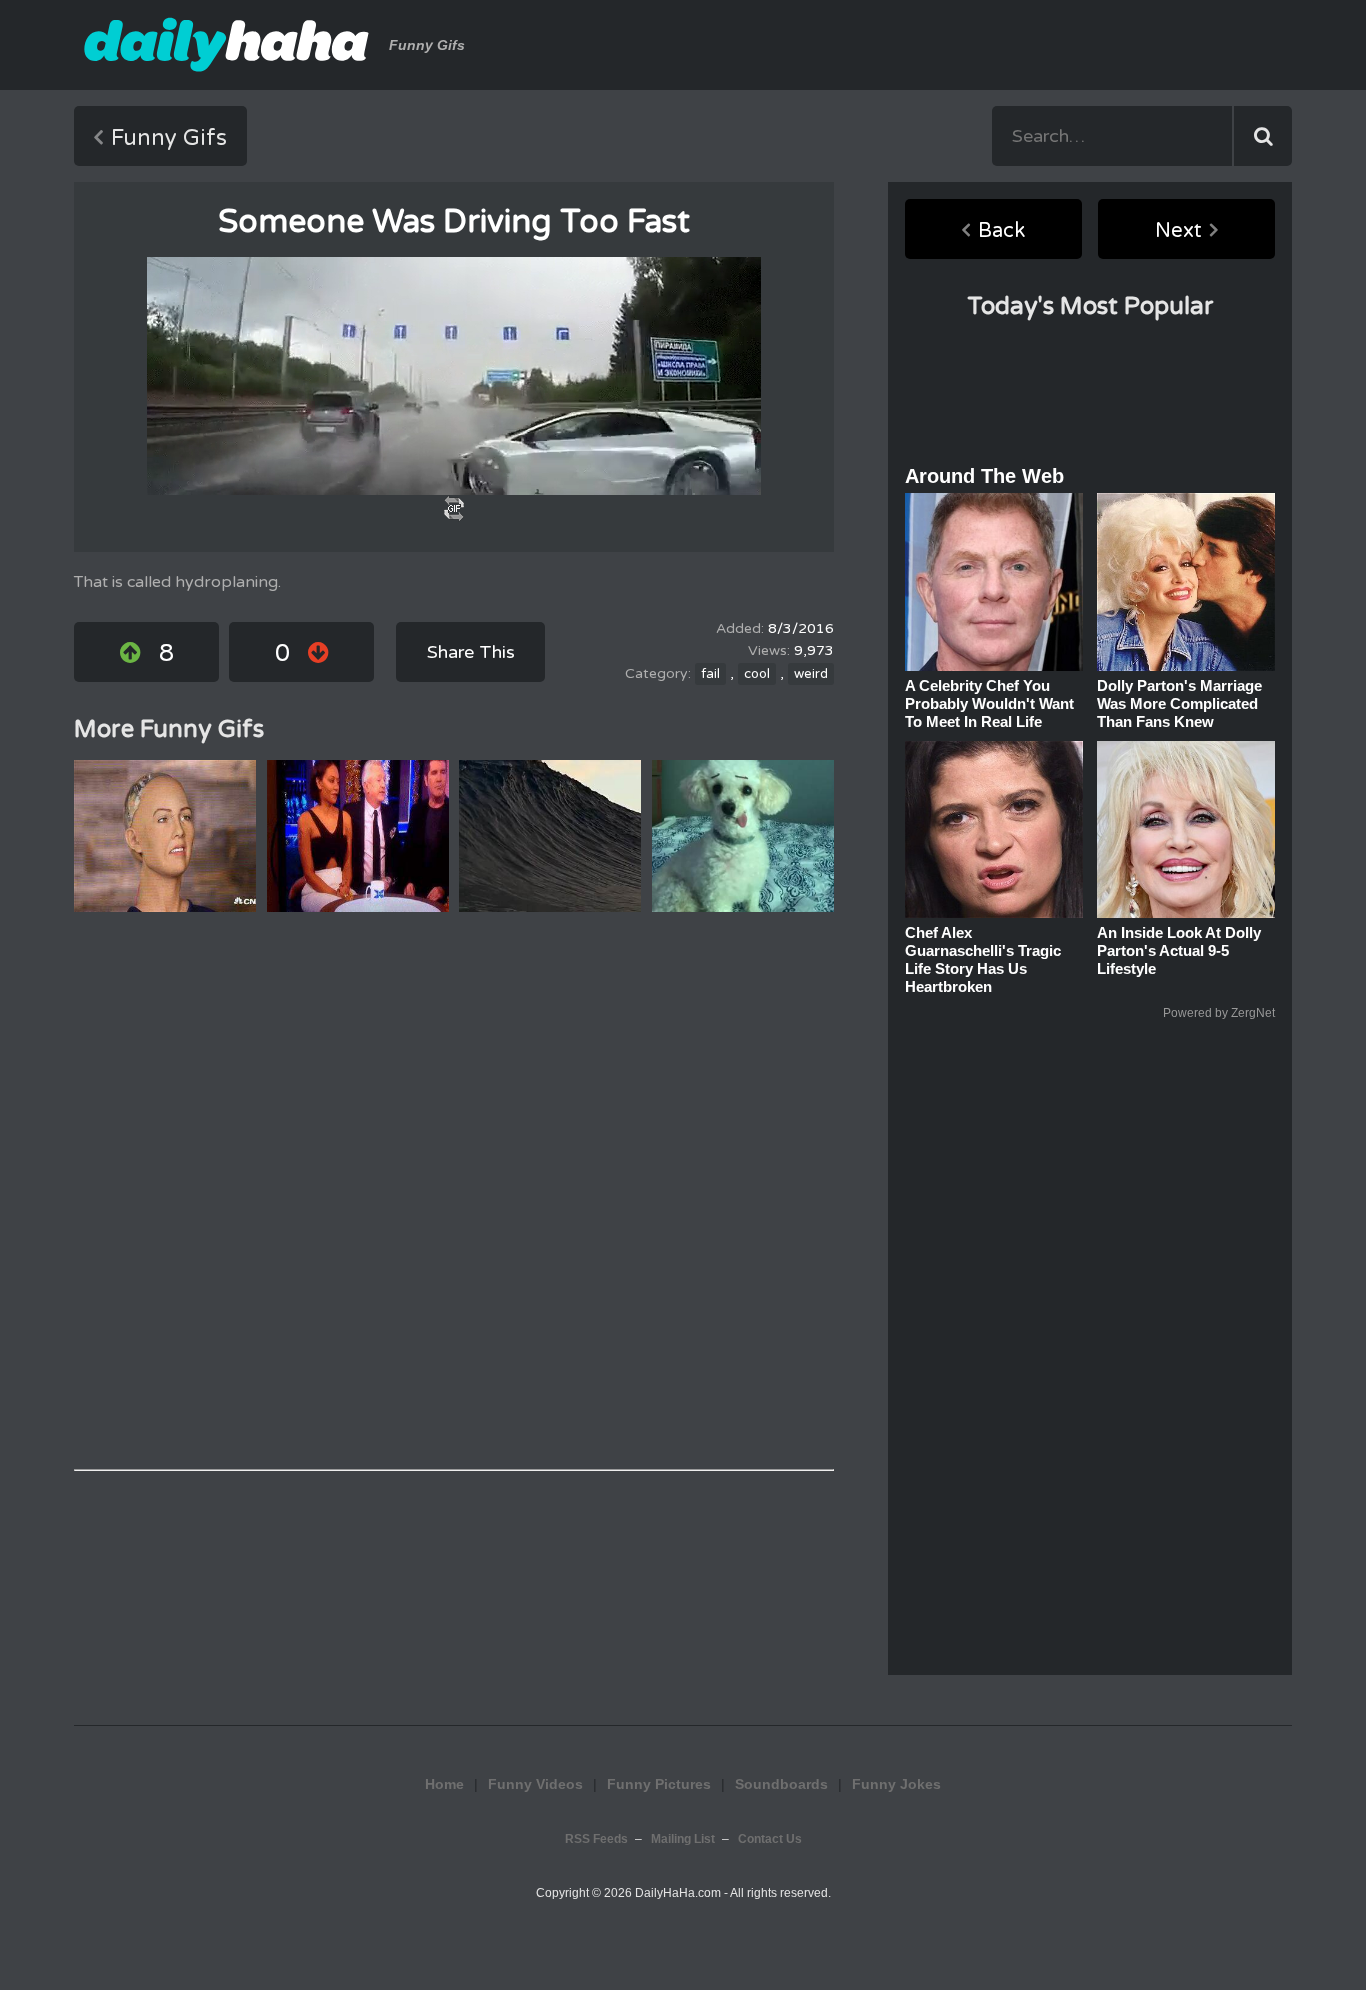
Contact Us (770, 1839)
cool (757, 674)
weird (811, 674)
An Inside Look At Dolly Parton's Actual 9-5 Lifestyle (1179, 950)
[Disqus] (454, 1191)
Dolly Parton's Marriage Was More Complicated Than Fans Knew (1179, 703)
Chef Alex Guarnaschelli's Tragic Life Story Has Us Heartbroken (983, 959)
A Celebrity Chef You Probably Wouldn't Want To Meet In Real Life (989, 703)
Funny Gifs (169, 138)
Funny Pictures (659, 1784)
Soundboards (781, 1784)
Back (1001, 231)
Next (1178, 231)
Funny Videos (535, 1784)
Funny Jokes (896, 1784)
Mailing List (683, 1839)
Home (444, 1784)
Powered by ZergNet (1219, 1013)
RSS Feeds (596, 1839)
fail (710, 674)
